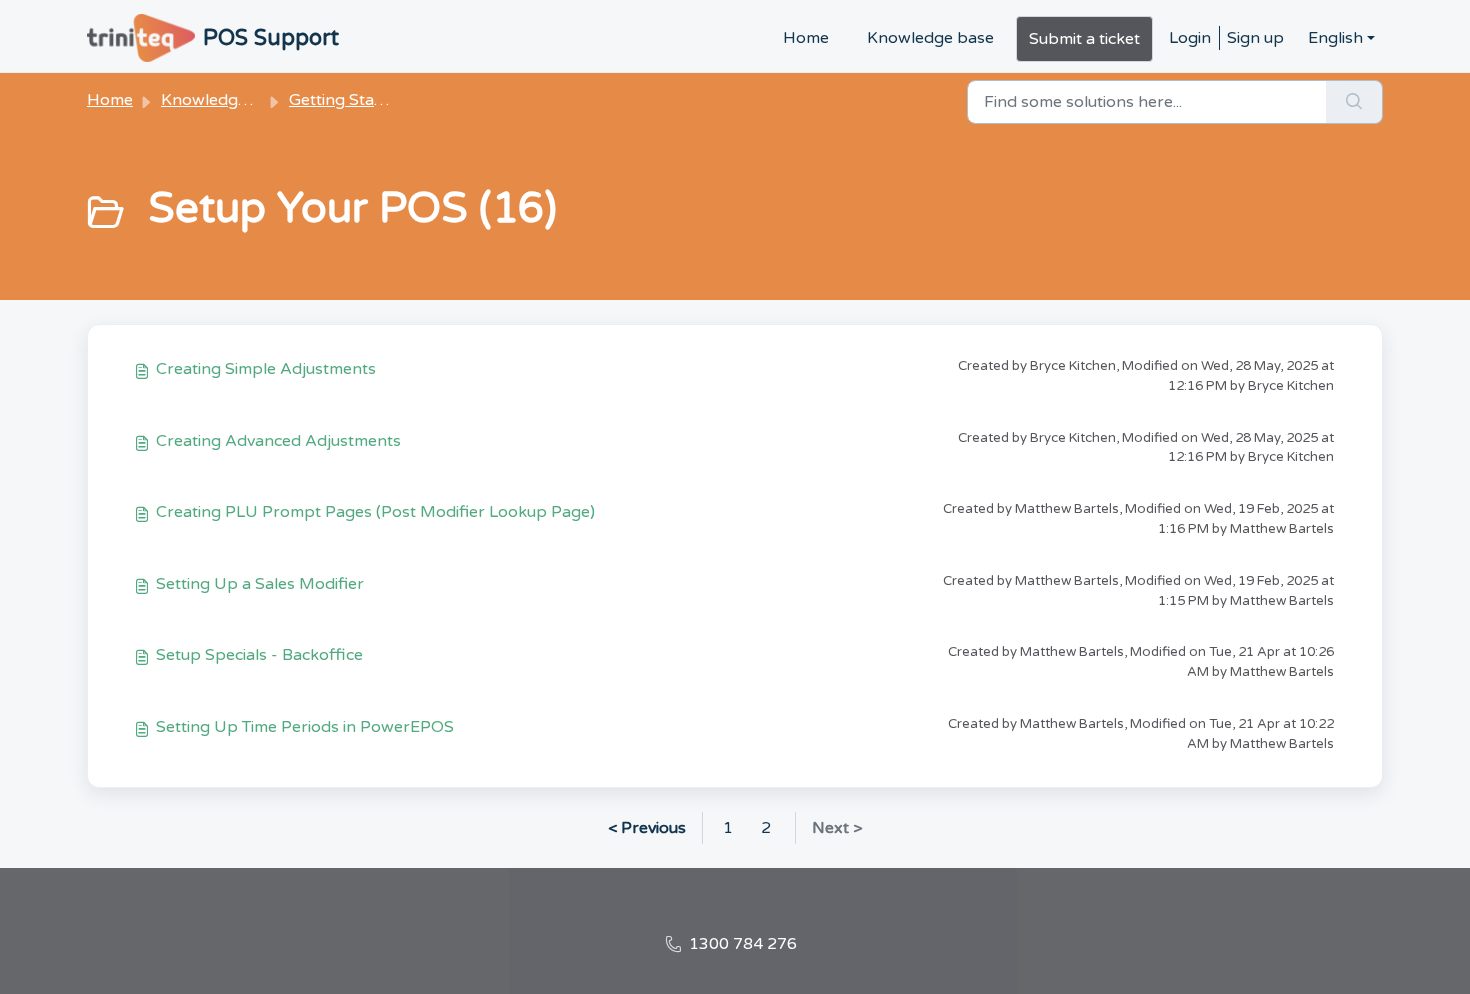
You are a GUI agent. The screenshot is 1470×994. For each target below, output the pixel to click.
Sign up (1255, 38)
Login (1190, 38)
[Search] (1354, 102)
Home (806, 38)
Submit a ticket (1084, 39)
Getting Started (347, 100)
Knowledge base (930, 38)
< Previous (647, 828)
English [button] (1335, 38)
